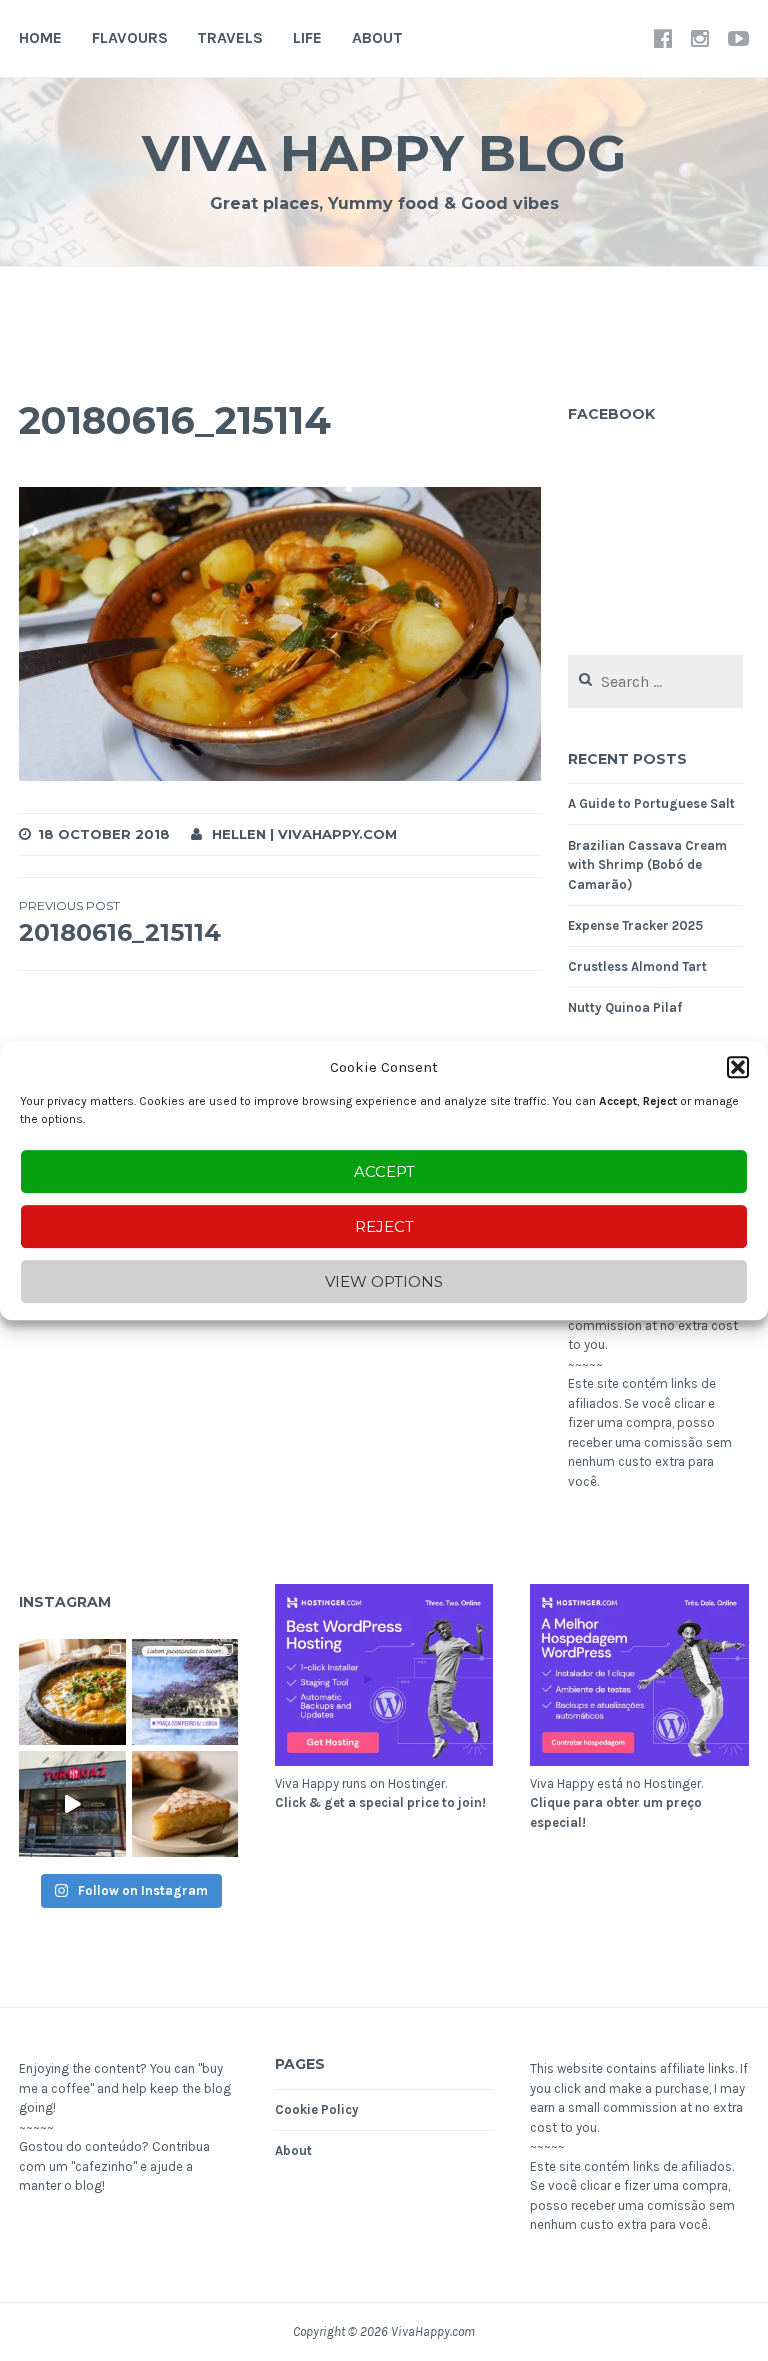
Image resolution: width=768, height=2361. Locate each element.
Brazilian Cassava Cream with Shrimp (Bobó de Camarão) (647, 865)
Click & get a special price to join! (380, 1802)
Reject (384, 1226)
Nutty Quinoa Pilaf (625, 1007)
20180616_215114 (120, 922)
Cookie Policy (317, 2109)
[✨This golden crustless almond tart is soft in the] (185, 1804)
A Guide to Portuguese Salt (651, 803)
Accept (384, 1171)
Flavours (130, 37)
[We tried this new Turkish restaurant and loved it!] (72, 1804)
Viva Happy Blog (384, 153)
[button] (738, 1067)
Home (40, 37)
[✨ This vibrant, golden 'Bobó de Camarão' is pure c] (72, 1692)
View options (384, 1281)
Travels (230, 37)
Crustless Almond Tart (637, 966)
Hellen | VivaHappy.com (304, 834)
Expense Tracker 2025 (635, 925)
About (377, 37)
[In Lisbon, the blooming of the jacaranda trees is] (185, 1692)
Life (307, 37)
